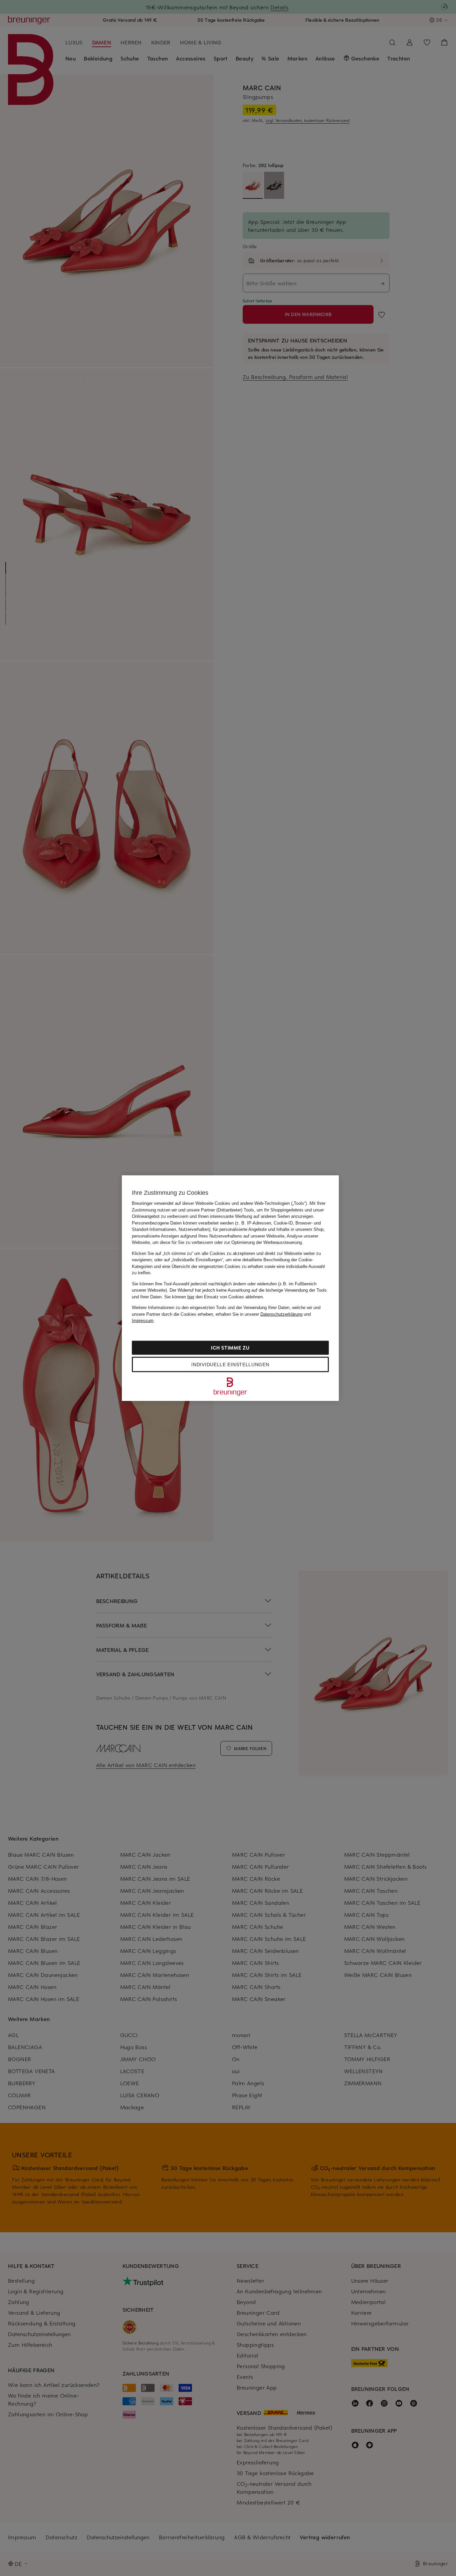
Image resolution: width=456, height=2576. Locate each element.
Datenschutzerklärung (281, 1314)
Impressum (143, 1321)
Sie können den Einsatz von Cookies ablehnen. (214, 1297)
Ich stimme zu (230, 1347)
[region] (230, 1288)
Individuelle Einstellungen (230, 1364)
